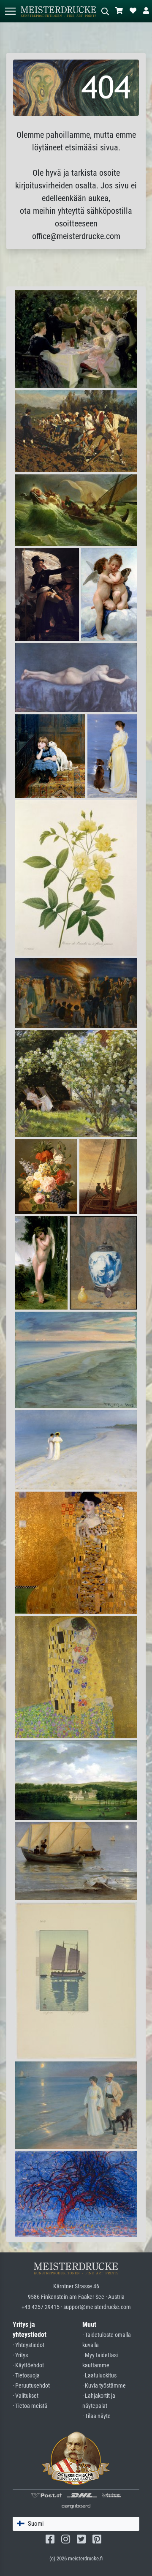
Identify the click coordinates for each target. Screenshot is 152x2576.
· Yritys (20, 2355)
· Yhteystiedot (28, 2345)
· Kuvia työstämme (104, 2386)
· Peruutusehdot (31, 2386)
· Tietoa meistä (30, 2406)
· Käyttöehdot (28, 2365)
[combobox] (76, 2524)
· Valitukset (26, 2396)
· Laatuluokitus (99, 2376)
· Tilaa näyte (96, 2416)
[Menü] (10, 11)
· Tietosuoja (26, 2376)
